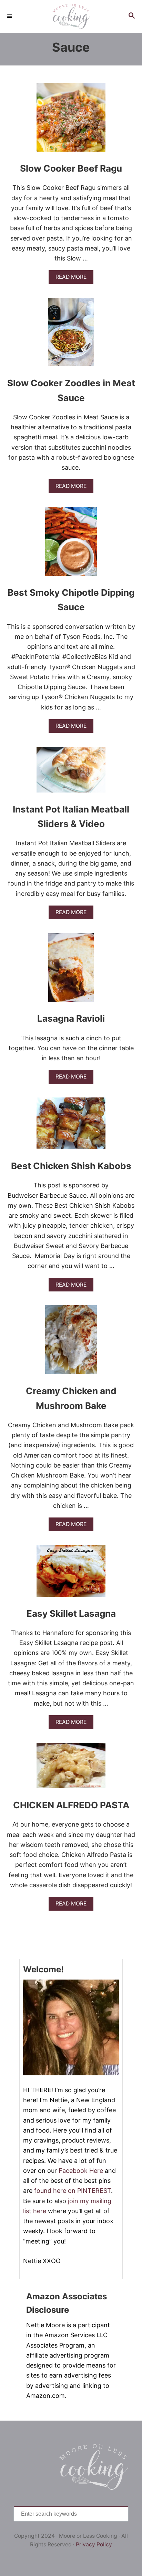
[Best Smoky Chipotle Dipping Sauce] (71, 544)
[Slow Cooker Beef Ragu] (71, 120)
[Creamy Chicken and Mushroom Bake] (71, 1343)
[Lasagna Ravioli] (71, 971)
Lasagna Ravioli (71, 1018)
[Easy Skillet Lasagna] (71, 1574)
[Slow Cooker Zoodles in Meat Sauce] (71, 335)
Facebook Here (81, 2171)
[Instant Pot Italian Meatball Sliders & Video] (71, 773)
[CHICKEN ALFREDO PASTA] (71, 1769)
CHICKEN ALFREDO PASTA (71, 1805)
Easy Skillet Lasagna (71, 1613)
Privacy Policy (94, 2544)
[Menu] (10, 16)
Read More (73, 279)
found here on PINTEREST (73, 2191)
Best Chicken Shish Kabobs (71, 1166)
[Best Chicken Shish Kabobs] (71, 1126)
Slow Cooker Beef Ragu (71, 168)
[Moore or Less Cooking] (71, 16)
